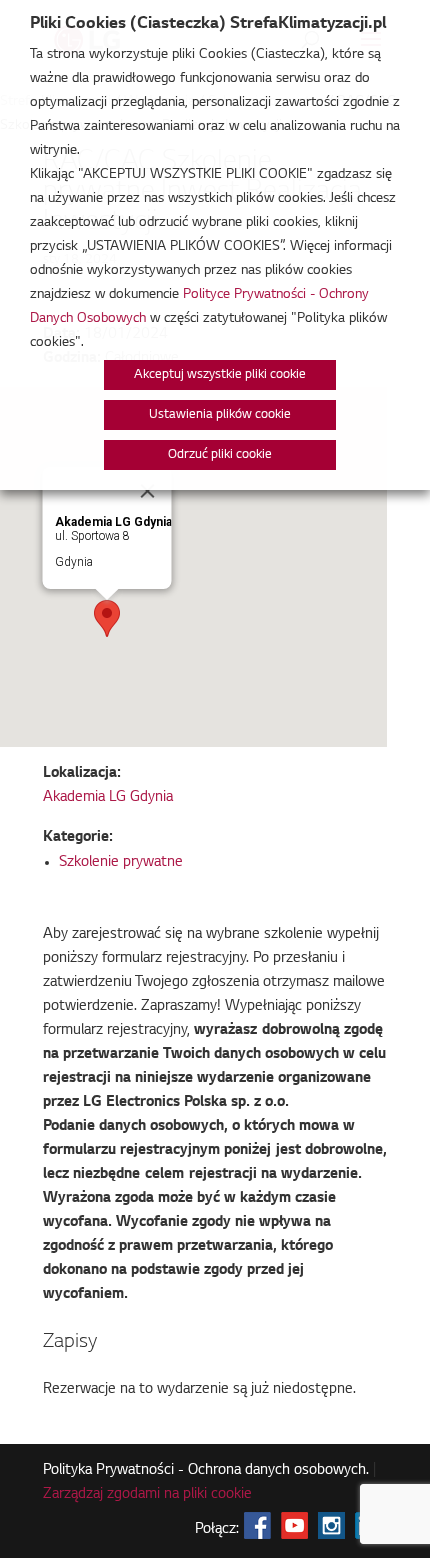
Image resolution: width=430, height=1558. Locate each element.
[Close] (148, 491)
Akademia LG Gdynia (108, 798)
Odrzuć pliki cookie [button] (220, 455)
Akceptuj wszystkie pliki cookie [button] (220, 375)
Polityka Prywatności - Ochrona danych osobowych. (206, 1471)
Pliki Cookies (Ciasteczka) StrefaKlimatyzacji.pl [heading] (208, 24)
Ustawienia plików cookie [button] (220, 415)
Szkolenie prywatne (121, 863)
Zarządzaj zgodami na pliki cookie (147, 1495)
